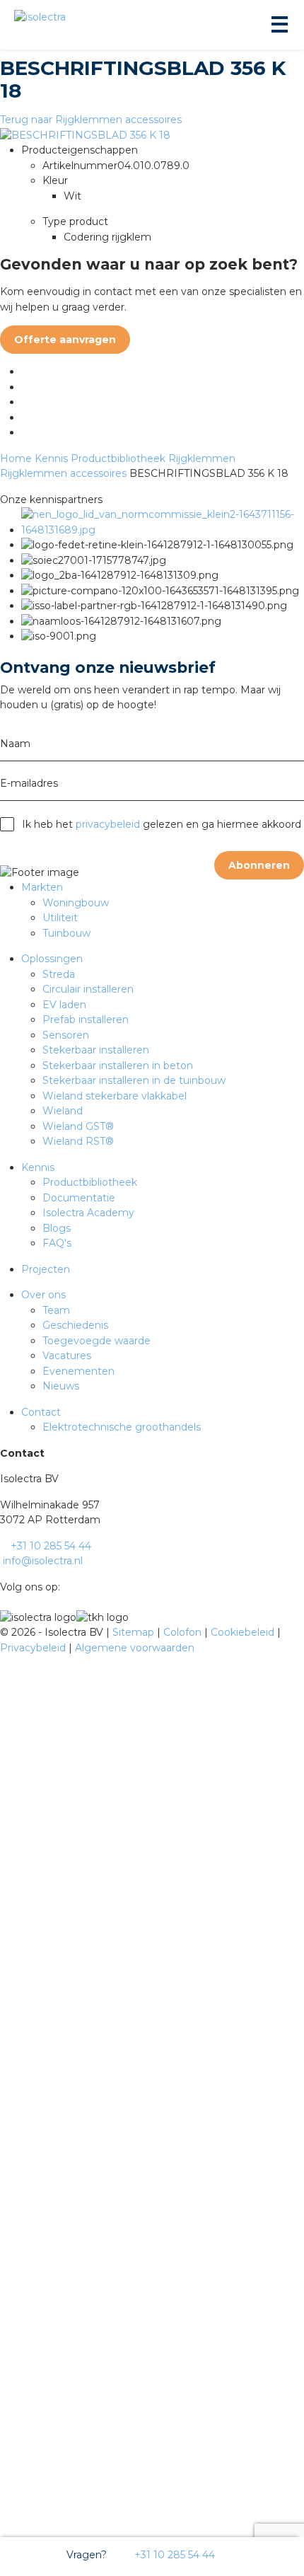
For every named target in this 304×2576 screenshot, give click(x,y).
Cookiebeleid (244, 1632)
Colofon (184, 1632)
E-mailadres (29, 783)
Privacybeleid (34, 1648)
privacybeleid (108, 824)
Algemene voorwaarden (135, 1648)
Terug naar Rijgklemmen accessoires (91, 120)
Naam (15, 744)
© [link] (4, 1632)
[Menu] (279, 25)
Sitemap (135, 1632)
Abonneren (259, 865)
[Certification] (163, 530)
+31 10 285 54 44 (173, 2555)
